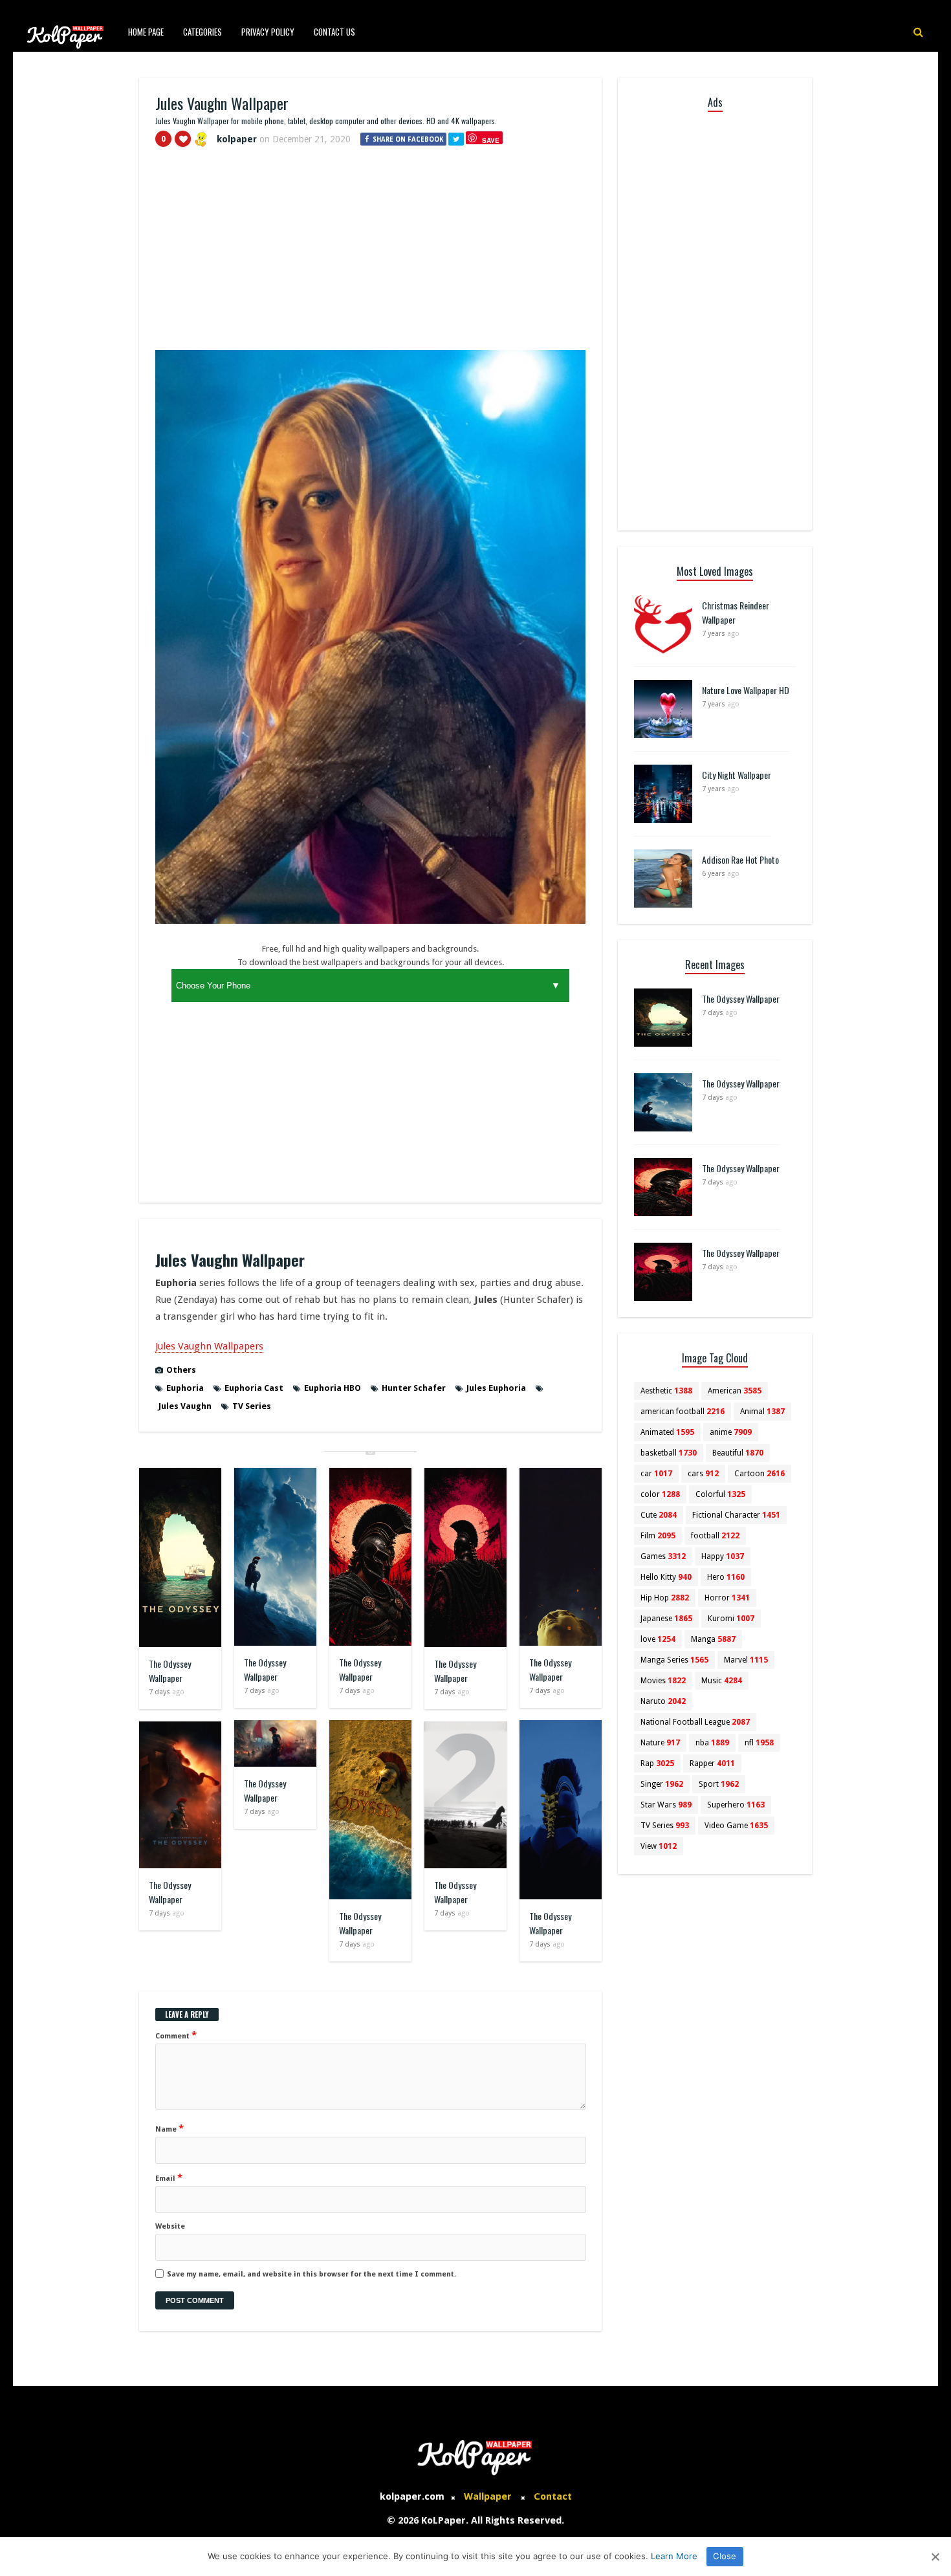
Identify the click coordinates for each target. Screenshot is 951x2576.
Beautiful (738, 1453)
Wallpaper (488, 2496)
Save (491, 140)
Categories (202, 32)
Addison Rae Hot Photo (740, 859)
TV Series (252, 1406)
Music (722, 1681)
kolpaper (237, 139)
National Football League (695, 1722)
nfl (759, 1743)
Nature (660, 1743)
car (656, 1474)
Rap (657, 1763)
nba (712, 1743)
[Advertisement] (370, 254)
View (659, 1846)
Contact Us (334, 32)
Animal (762, 1412)
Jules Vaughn (185, 1406)
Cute (659, 1515)
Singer (662, 1784)
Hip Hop (665, 1598)
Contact (553, 2496)
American (735, 1391)
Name (169, 2128)
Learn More (674, 2556)
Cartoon (760, 1474)
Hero (726, 1577)
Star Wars (666, 1805)
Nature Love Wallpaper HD (746, 690)
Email (169, 2178)
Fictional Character (736, 1515)
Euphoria (185, 1388)
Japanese (666, 1619)
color (660, 1494)
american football (683, 1412)
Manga (713, 1639)
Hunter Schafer (414, 1388)
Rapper (712, 1763)
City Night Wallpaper (737, 775)
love (658, 1639)
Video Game (736, 1826)
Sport (719, 1784)
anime (731, 1432)
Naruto (663, 1701)
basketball (669, 1453)
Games (663, 1556)
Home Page (146, 32)
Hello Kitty (666, 1577)
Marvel (746, 1660)
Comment (176, 2035)
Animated (667, 1432)
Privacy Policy (268, 32)
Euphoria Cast (254, 1388)
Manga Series (674, 1660)
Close (725, 2556)
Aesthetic (666, 1391)
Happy (723, 1556)
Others (181, 1370)
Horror (727, 1598)
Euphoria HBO (333, 1388)
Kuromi (731, 1619)
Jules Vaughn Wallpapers (209, 1346)
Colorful (720, 1494)
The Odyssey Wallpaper (170, 1671)
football (715, 1536)
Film (658, 1536)
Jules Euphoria (496, 1388)
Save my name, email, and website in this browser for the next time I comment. (312, 2274)
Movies (663, 1681)
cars (703, 1474)
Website (170, 2226)
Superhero (736, 1805)
